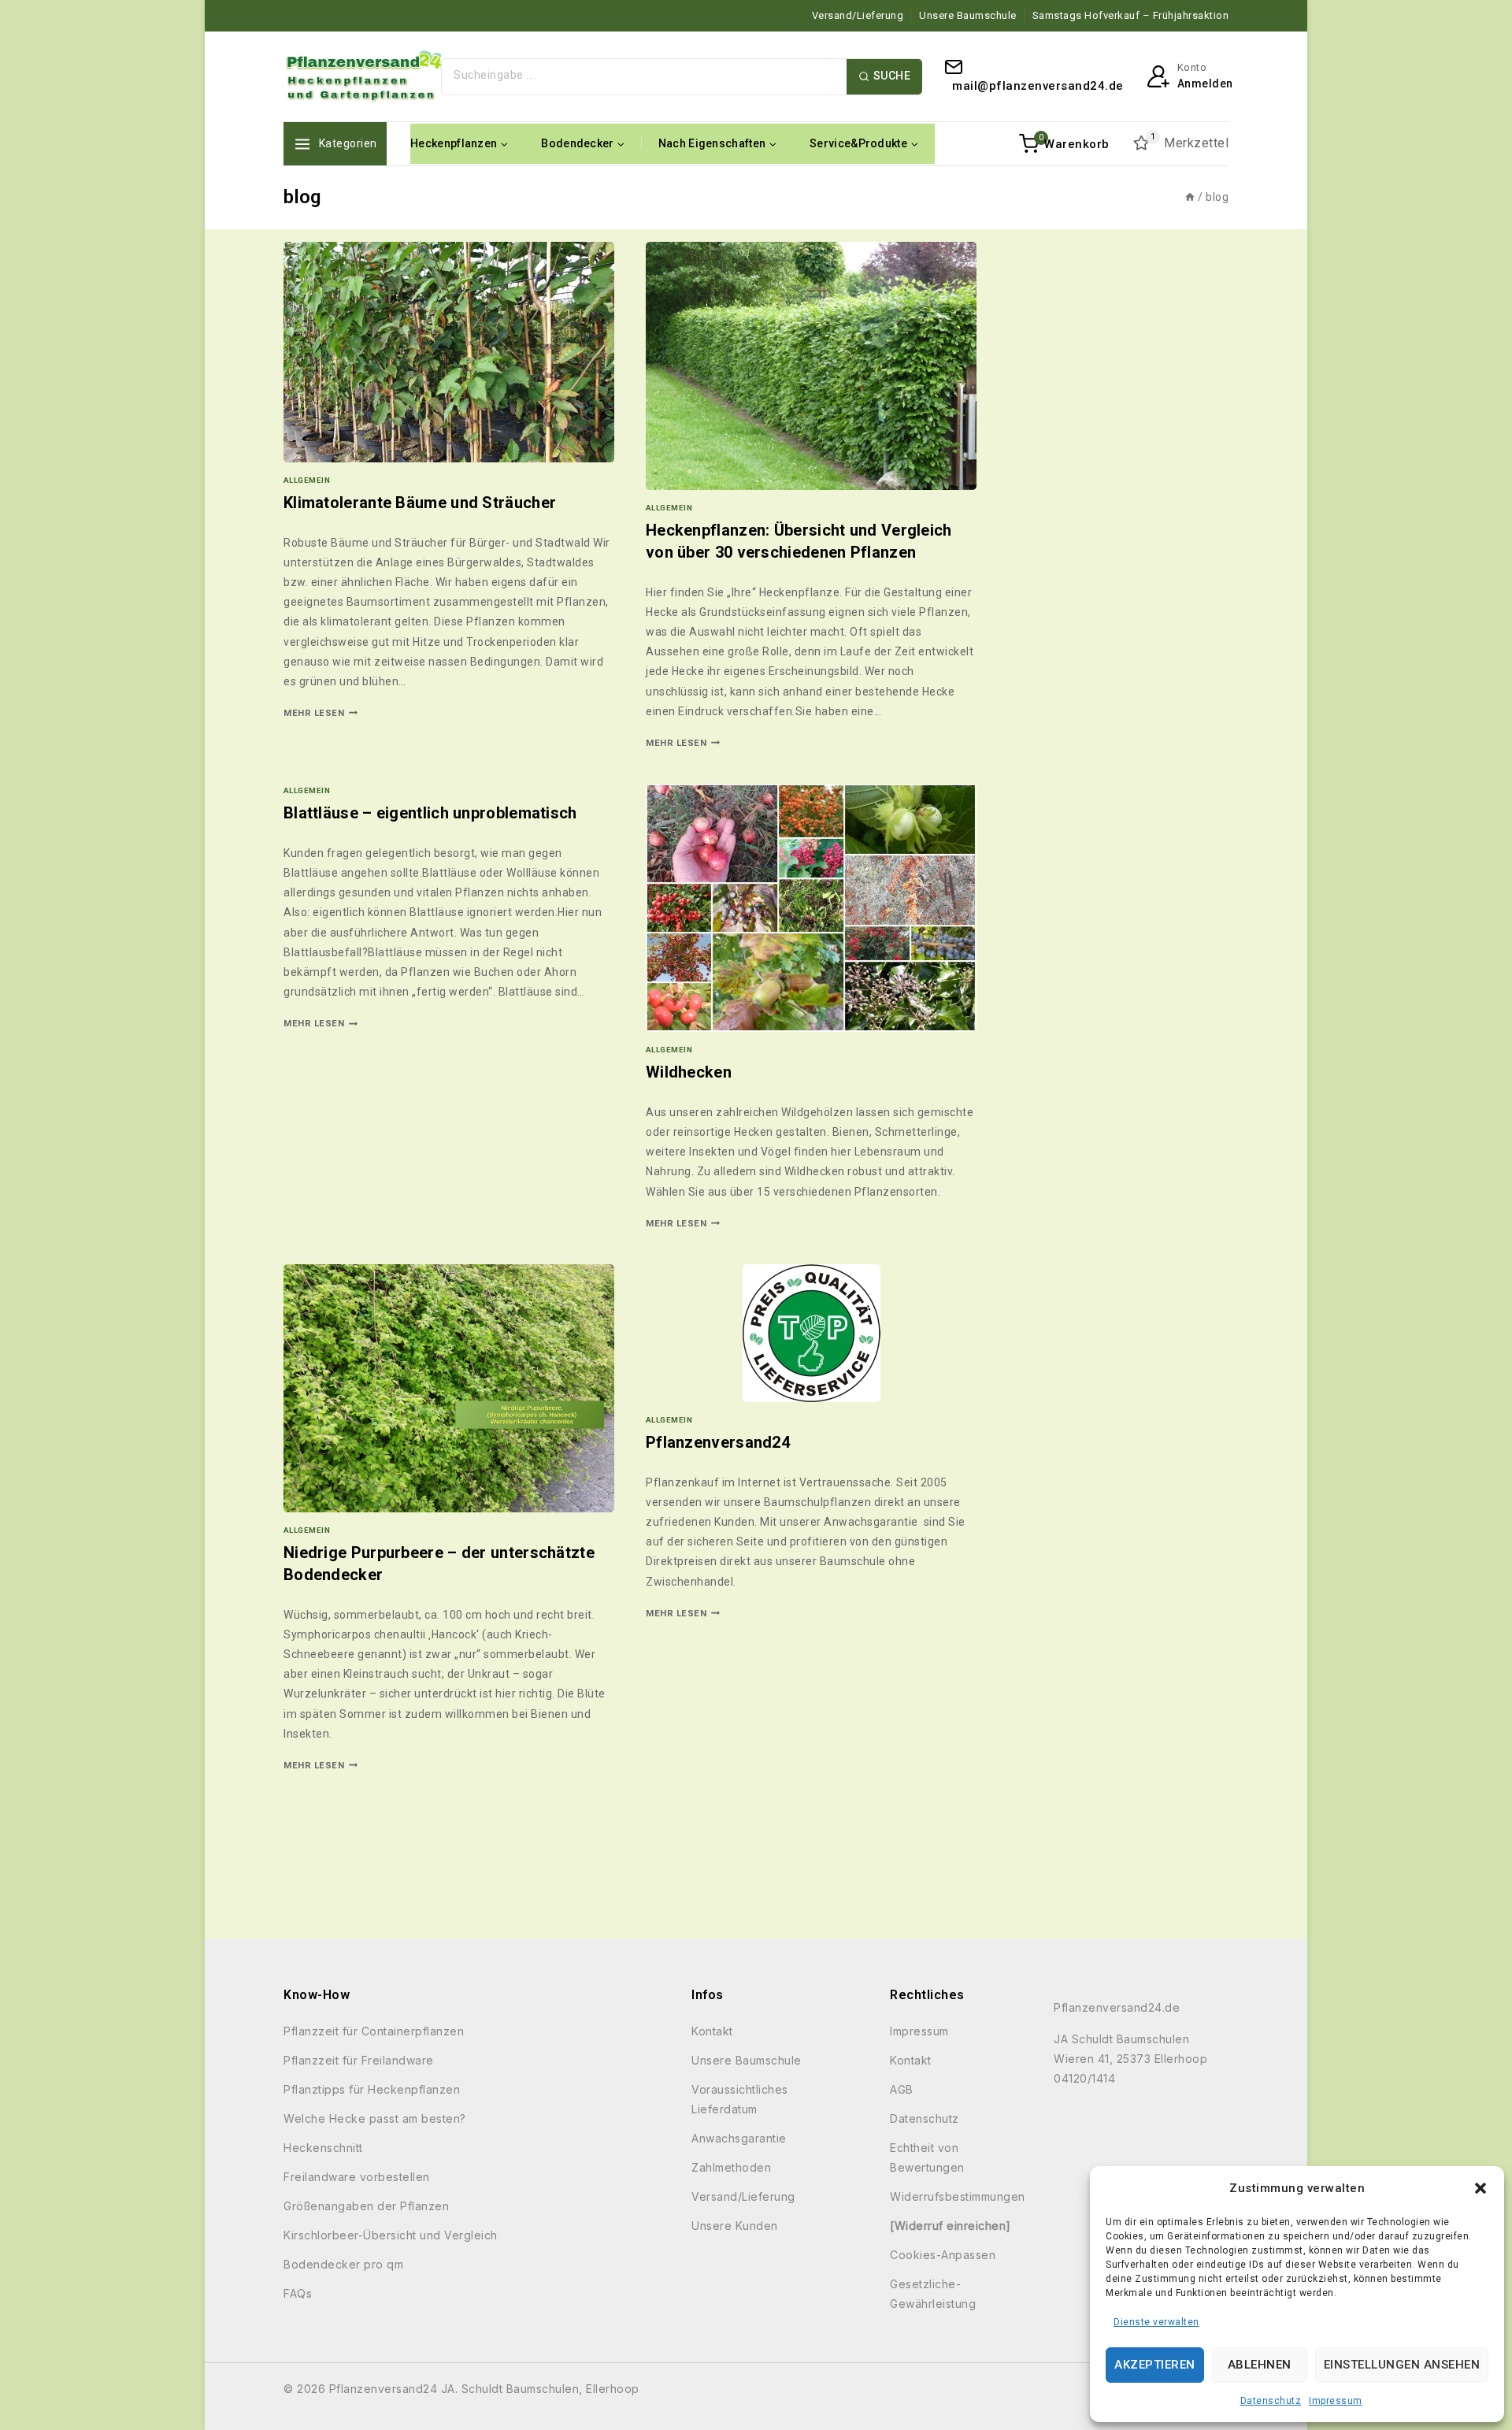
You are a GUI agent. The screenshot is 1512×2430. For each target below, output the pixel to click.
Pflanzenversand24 (718, 1442)
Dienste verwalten (1156, 2322)
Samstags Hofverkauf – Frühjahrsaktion (1131, 15)
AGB (902, 2089)
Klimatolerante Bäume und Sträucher (420, 503)
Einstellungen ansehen (1402, 2365)
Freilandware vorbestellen (357, 2177)
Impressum (1336, 2401)
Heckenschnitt (323, 2148)
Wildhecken (689, 1072)
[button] (1480, 2188)
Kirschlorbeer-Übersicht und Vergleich (391, 2235)
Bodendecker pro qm (343, 2264)
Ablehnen (1260, 2365)
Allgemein (307, 480)
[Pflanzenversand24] (362, 76)
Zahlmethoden (731, 2167)
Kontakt (712, 2031)
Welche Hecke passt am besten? (375, 2118)
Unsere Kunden (735, 2226)
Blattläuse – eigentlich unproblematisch (430, 813)
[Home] (1190, 197)
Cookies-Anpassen (943, 2255)
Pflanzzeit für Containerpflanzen (374, 2031)
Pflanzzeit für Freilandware (359, 2060)
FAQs (298, 2293)
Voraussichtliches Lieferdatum (740, 2099)
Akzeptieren (1155, 2365)
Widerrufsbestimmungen (958, 2196)
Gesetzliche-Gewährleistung (933, 2294)
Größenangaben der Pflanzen (366, 2206)
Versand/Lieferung (858, 15)
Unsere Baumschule (968, 15)
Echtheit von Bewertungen (927, 2157)
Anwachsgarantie (739, 2138)
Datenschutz (1271, 2401)
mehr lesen (321, 713)
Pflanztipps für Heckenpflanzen (372, 2089)
